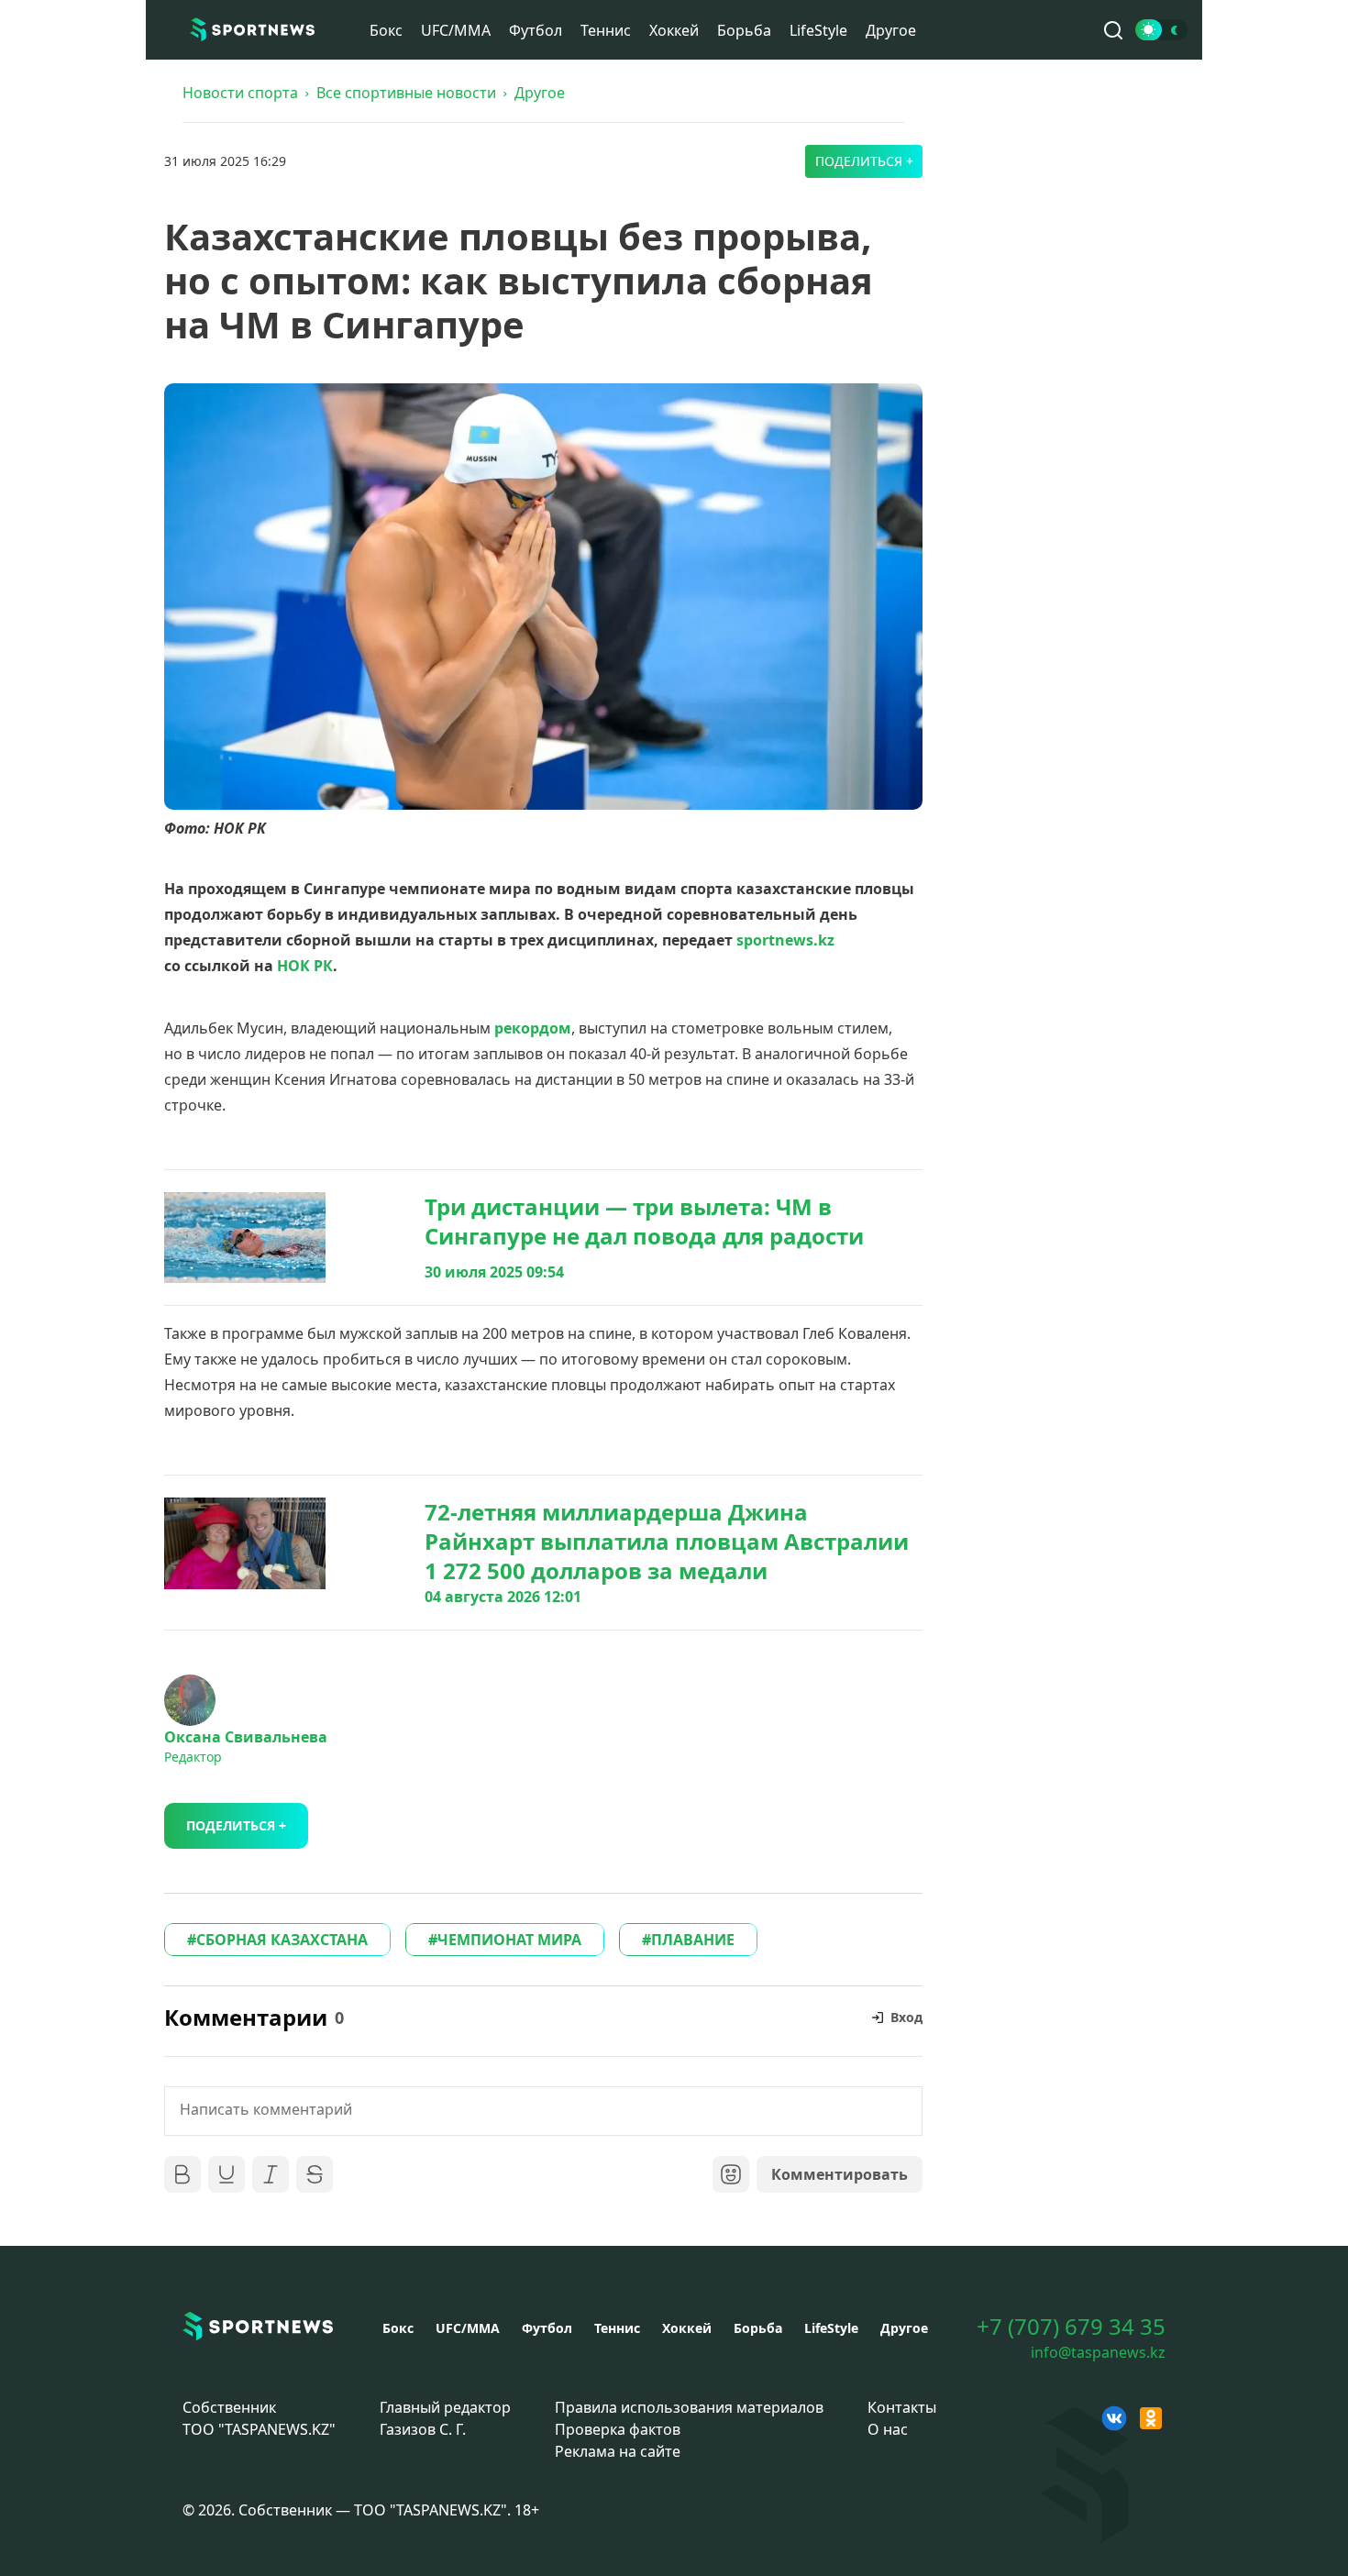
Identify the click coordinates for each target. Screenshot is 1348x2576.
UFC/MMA (456, 30)
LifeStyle (818, 30)
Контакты (902, 2407)
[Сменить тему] (1161, 30)
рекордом (533, 1028)
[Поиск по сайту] (1113, 30)
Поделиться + (864, 161)
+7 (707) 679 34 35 (1071, 2327)
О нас (888, 2429)
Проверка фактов (618, 2429)
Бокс (386, 30)
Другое (891, 30)
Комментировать (840, 2174)
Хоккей (674, 30)
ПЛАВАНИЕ (693, 1940)
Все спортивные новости (406, 93)
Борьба (744, 30)
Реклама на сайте (618, 2451)
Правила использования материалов (689, 2407)
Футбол (536, 30)
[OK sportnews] (1151, 2418)
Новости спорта (240, 93)
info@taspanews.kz (1098, 2352)
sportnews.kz (785, 940)
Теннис (606, 30)
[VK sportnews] (1114, 2418)
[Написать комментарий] (543, 2111)
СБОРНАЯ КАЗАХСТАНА (282, 1940)
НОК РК (305, 966)
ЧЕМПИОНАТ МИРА (509, 1940)
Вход (906, 2017)
